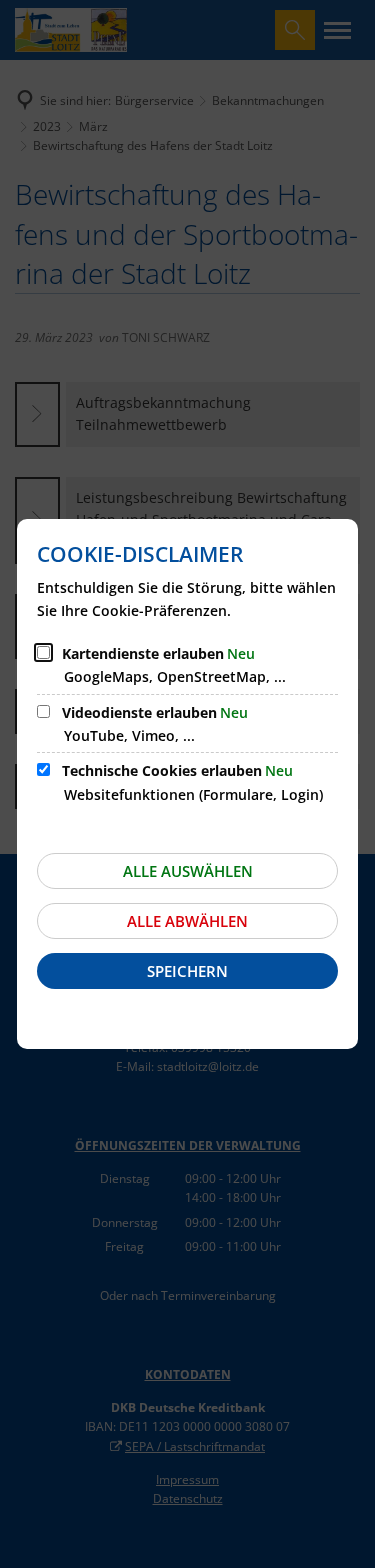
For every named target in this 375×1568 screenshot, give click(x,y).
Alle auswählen (188, 871)
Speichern (187, 971)
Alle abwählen (187, 921)
